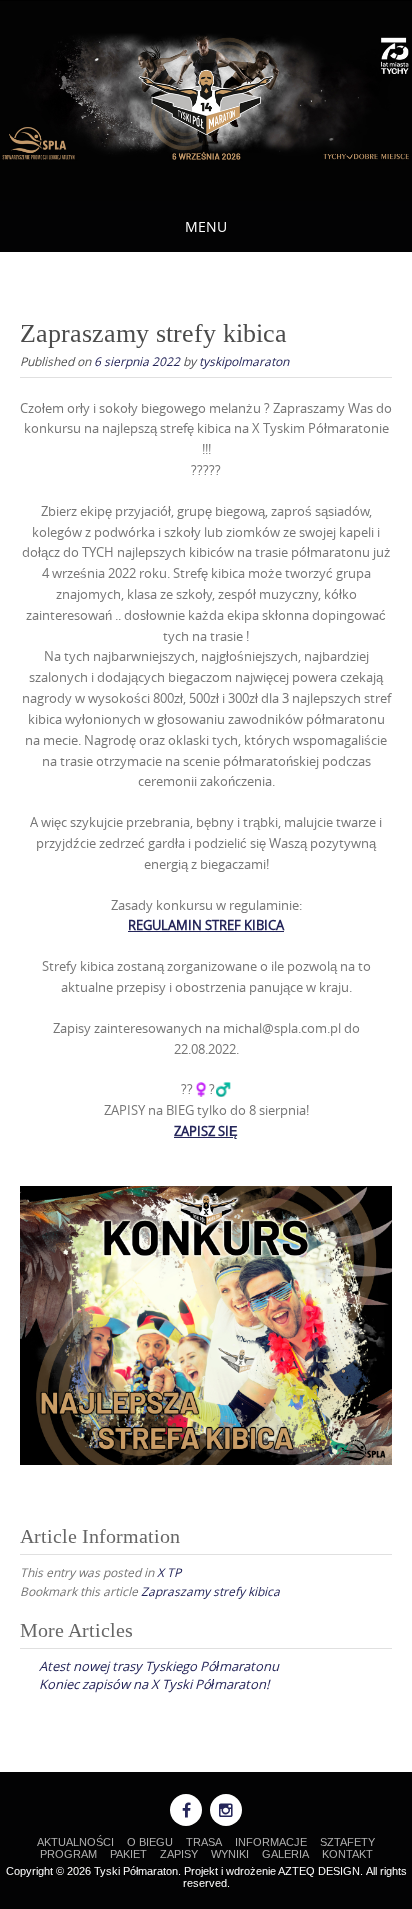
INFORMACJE (271, 1842)
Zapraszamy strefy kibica (210, 1591)
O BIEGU (150, 1842)
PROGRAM (68, 1854)
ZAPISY (179, 1854)
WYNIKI (230, 1854)
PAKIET (128, 1854)
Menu (206, 226)
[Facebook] (186, 1810)
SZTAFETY (347, 1842)
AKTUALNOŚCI (75, 1842)
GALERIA (285, 1854)
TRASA (204, 1842)
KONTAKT (347, 1854)
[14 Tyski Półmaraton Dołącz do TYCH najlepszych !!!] (206, 97)
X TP (169, 1572)
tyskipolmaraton (244, 361)
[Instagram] (226, 1810)
